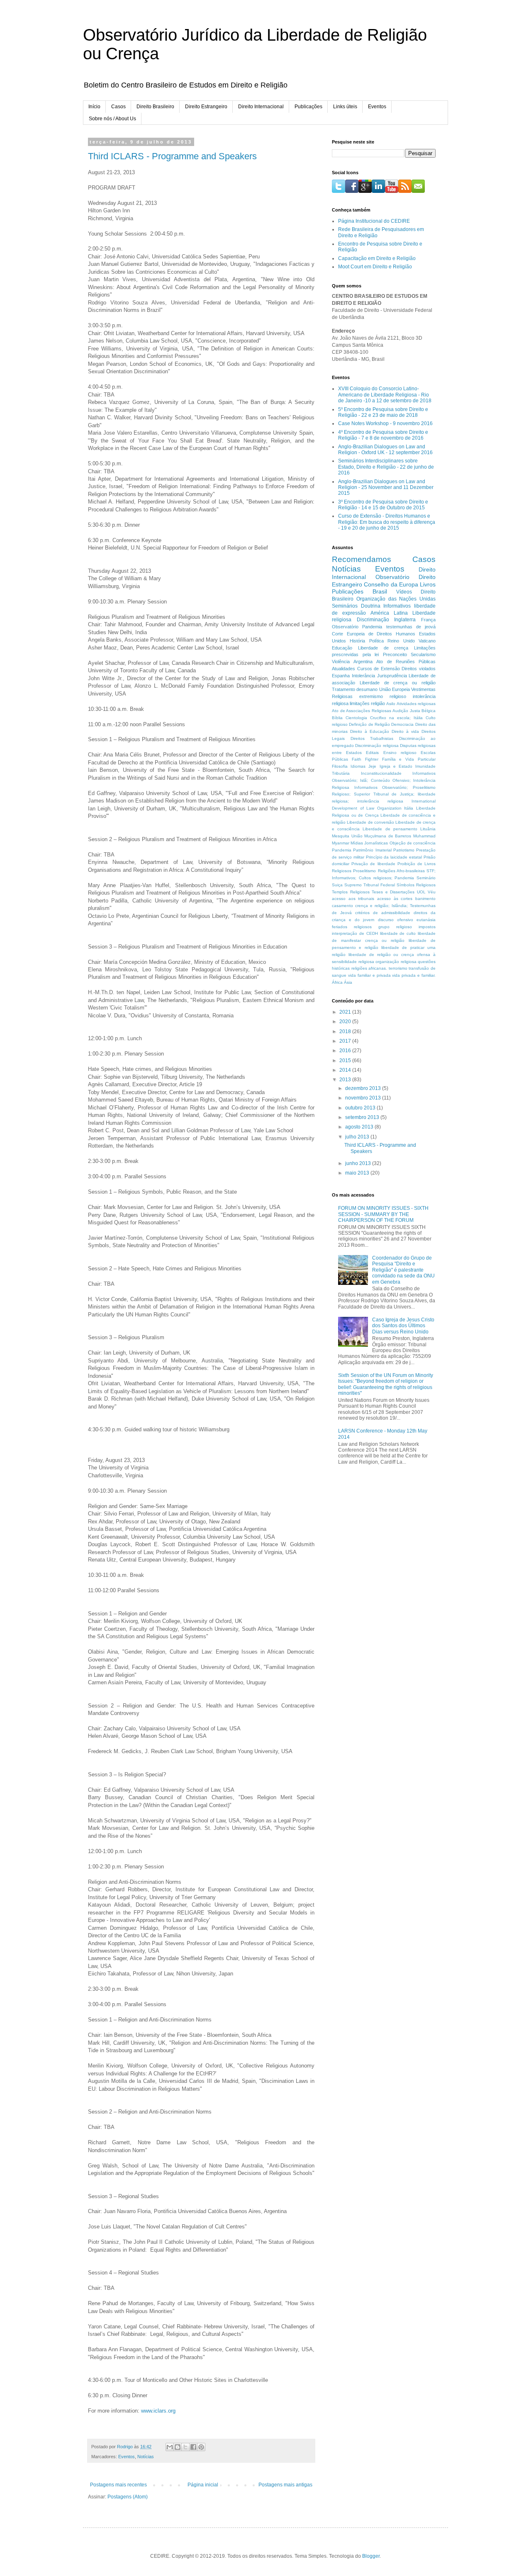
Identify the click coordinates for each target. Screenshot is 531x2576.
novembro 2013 (364, 1098)
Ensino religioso (400, 753)
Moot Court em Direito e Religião (375, 267)
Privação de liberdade (373, 864)
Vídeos (404, 592)
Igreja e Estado (396, 766)
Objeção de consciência (413, 843)
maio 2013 (358, 1173)
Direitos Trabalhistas (372, 738)
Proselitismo (364, 871)
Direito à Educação (370, 731)
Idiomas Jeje (363, 766)
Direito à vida (405, 731)
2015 (346, 1061)
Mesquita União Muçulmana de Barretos (371, 836)
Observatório (392, 577)
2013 (346, 1080)
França (428, 620)
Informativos (397, 606)
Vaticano (427, 641)
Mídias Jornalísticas (369, 843)
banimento (425, 899)
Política (376, 641)
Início (94, 107)
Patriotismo (404, 850)
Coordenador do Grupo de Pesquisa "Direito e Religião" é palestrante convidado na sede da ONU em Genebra (403, 1270)
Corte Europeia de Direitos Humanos (374, 634)
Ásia (348, 982)
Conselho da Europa (391, 584)
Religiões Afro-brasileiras (401, 871)
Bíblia (337, 718)
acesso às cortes (395, 899)
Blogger (371, 2556)
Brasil (380, 591)
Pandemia (342, 850)
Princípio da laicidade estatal (394, 857)
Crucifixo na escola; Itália (396, 718)
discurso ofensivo (396, 920)
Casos (118, 107)
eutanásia (426, 920)
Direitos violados (419, 669)
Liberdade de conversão (370, 822)
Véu (432, 892)
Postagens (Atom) (128, 2497)
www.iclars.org (158, 2411)
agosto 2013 (360, 1127)
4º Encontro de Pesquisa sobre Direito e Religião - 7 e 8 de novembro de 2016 (383, 435)
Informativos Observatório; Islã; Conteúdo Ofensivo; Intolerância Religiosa (384, 780)
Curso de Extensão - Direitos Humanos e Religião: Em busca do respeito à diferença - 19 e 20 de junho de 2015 (387, 522)
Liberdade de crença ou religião (398, 683)
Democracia (402, 724)
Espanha (341, 676)
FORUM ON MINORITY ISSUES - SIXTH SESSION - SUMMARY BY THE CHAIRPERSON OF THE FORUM (383, 1214)
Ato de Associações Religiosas (362, 711)
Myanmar (341, 843)
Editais (372, 753)
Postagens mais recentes (118, 2485)
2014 (346, 1070)
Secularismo (423, 654)
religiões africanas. (369, 968)
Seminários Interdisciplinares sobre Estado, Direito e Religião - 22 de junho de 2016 (386, 467)
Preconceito (395, 654)
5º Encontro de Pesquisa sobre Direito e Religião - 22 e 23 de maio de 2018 (383, 412)
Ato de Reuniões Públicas (406, 662)
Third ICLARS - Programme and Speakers (172, 156)
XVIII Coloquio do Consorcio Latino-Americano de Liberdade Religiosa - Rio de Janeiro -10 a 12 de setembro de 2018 (385, 395)
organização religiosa (396, 962)
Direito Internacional (261, 107)
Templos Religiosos (351, 892)
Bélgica (429, 711)
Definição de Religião (369, 724)
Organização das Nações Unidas (396, 599)
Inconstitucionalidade (381, 773)
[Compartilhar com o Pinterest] (201, 2447)
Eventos (377, 107)
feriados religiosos (352, 927)
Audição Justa (406, 711)
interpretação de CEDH (355, 933)
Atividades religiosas (416, 704)
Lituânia (428, 829)
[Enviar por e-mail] (170, 2447)
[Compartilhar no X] (185, 2447)
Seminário (426, 878)
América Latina (389, 613)
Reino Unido (401, 641)
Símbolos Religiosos (416, 885)
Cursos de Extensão (379, 669)
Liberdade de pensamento (390, 829)
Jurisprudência (392, 676)
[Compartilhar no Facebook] (193, 2447)
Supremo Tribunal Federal (370, 885)
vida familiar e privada (369, 975)
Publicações (308, 107)
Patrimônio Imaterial (372, 850)
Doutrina (371, 606)
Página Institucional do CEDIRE (374, 221)
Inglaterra (405, 620)
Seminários (345, 606)
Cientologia (356, 718)
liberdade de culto (398, 933)
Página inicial (203, 2485)
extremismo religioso (383, 696)
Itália (409, 808)
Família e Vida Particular (409, 759)
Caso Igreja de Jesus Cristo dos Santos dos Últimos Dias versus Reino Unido (403, 1326)
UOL (421, 892)
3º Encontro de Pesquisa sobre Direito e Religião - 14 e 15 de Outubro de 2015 (383, 505)
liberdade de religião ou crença (381, 955)
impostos (427, 927)
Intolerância (363, 676)
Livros (428, 584)
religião (378, 703)
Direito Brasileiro (155, 107)
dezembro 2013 (364, 1088)
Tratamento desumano (355, 689)
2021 (346, 1012)
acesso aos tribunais (353, 899)
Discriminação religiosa (377, 746)
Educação (342, 648)
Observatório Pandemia (357, 627)
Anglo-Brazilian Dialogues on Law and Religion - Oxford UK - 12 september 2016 (385, 450)
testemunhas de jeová (411, 627)
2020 (346, 1022)
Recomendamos (362, 559)
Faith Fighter (365, 759)
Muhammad (424, 836)
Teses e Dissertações (393, 892)
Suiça (337, 885)
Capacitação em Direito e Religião (377, 258)
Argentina (363, 662)
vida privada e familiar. (414, 975)
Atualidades (343, 669)
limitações (360, 703)
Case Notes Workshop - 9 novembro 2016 (385, 423)
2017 (346, 1041)
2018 (346, 1031)
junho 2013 (359, 1163)
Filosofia (340, 766)
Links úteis (345, 107)
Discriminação (373, 620)
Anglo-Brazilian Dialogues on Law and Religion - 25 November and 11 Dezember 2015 (386, 488)
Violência (341, 662)
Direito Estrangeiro (206, 107)
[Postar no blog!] (178, 2447)
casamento (342, 906)
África (337, 982)
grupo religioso (395, 927)
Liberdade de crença (383, 648)
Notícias (146, 2457)
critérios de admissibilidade (383, 913)
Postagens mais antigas (285, 2485)
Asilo (391, 704)
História (357, 641)
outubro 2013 (361, 1108)
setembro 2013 (363, 1117)
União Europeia (395, 689)
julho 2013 (358, 1137)
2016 (346, 1051)
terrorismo (398, 968)
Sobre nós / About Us (112, 119)
